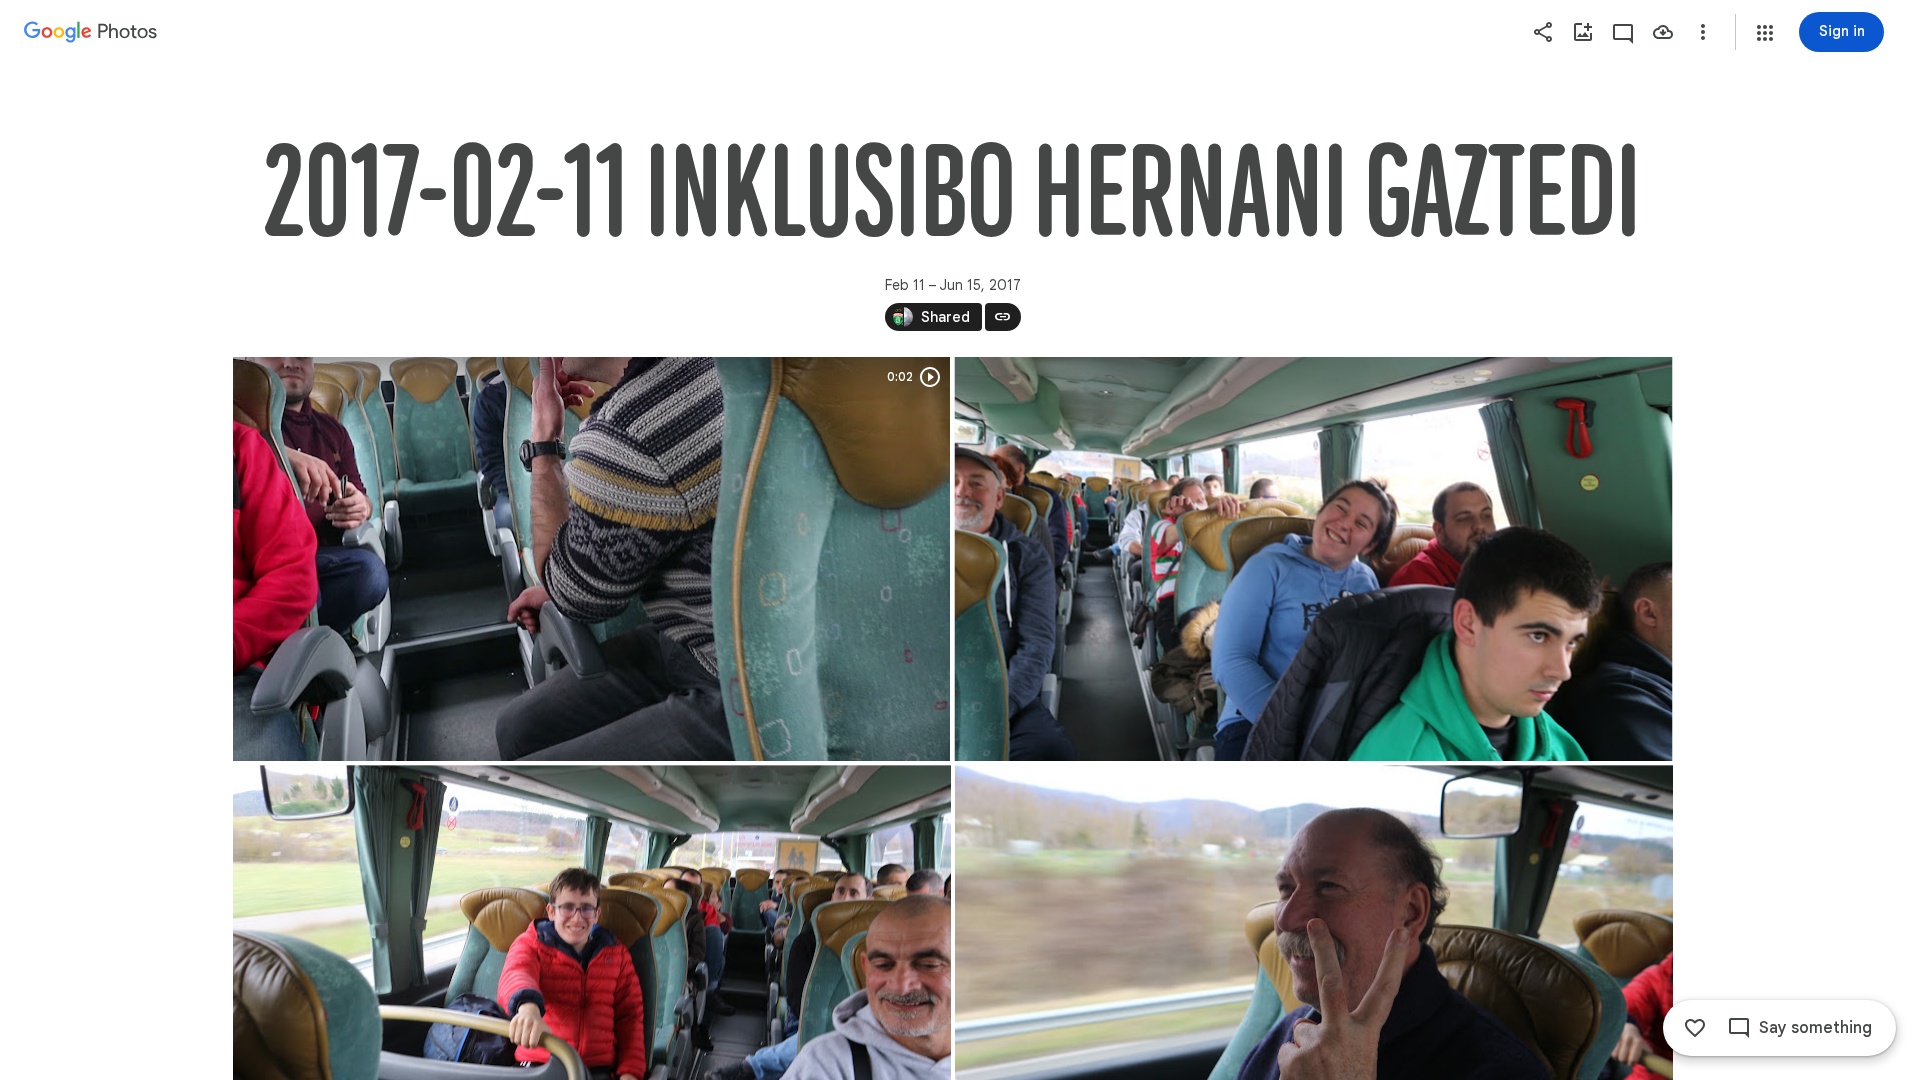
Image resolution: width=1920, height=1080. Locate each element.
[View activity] (1623, 32)
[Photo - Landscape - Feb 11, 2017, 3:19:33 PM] (1313, 559)
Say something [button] (1815, 1028)
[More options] (1703, 32)
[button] (1765, 33)
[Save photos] (1663, 32)
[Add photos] (1583, 32)
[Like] (1695, 1028)
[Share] (1543, 32)
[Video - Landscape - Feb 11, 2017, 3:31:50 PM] (591, 559)
